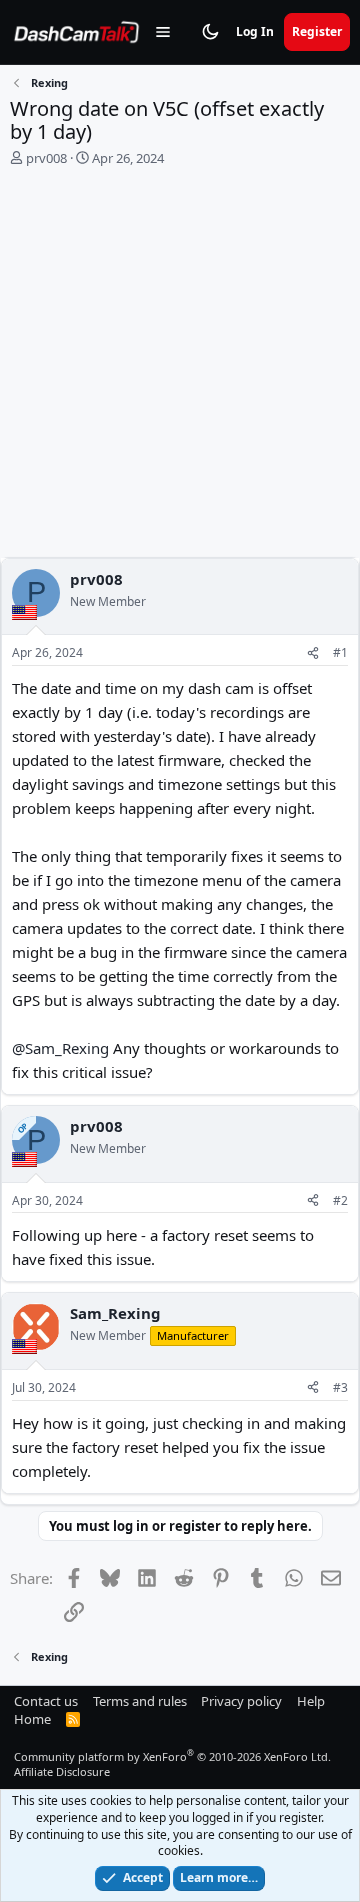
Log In (255, 31)
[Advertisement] (180, 367)
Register (317, 31)
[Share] (313, 653)
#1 (340, 652)
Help (311, 1701)
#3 (340, 1387)
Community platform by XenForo (172, 1756)
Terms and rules (140, 1701)
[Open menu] (163, 32)
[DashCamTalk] (76, 32)
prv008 (46, 158)
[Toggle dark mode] (210, 32)
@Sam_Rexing (60, 1048)
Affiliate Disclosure (62, 1771)
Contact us (46, 1701)
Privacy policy (241, 1701)
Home (32, 1719)
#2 (340, 1200)
